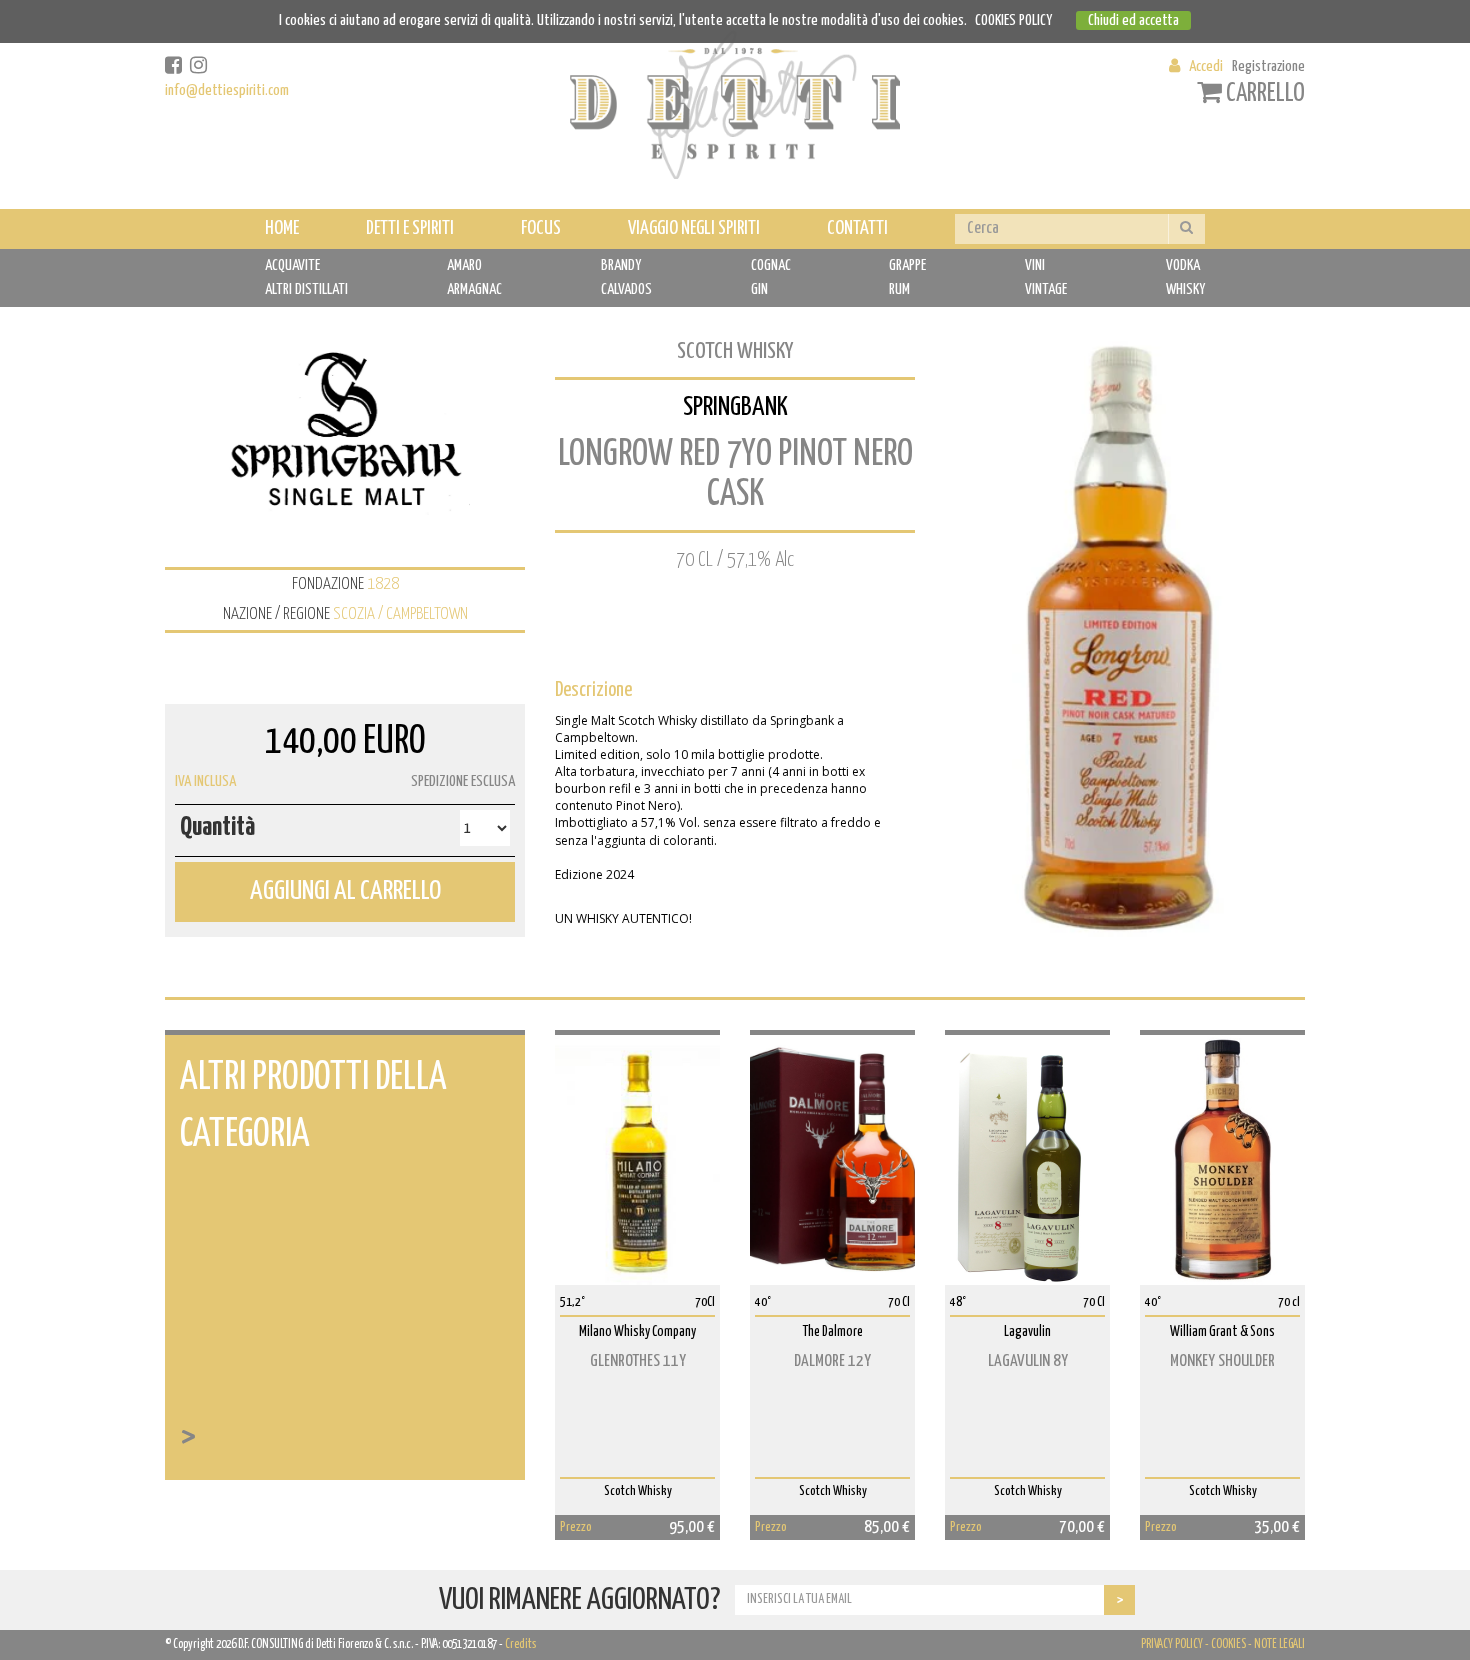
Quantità (217, 827)
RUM (899, 289)
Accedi (1206, 66)
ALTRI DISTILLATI (306, 289)
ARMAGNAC (474, 289)
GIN (759, 289)
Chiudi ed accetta (1133, 20)
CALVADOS (626, 289)
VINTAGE (1046, 289)
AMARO (464, 265)
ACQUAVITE (292, 265)
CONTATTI (857, 228)
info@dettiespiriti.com (227, 90)
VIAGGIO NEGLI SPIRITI (694, 228)
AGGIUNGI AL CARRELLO (345, 891)
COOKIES (1228, 1644)
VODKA (1183, 265)
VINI (1035, 265)
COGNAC (771, 265)
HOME (282, 228)
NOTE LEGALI (1279, 1644)
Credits (520, 1644)
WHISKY (1185, 289)
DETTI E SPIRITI (410, 228)
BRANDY (621, 265)
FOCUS (541, 228)
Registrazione (1268, 66)
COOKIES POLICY (1013, 20)
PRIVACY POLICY (1172, 1644)
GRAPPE (907, 265)
